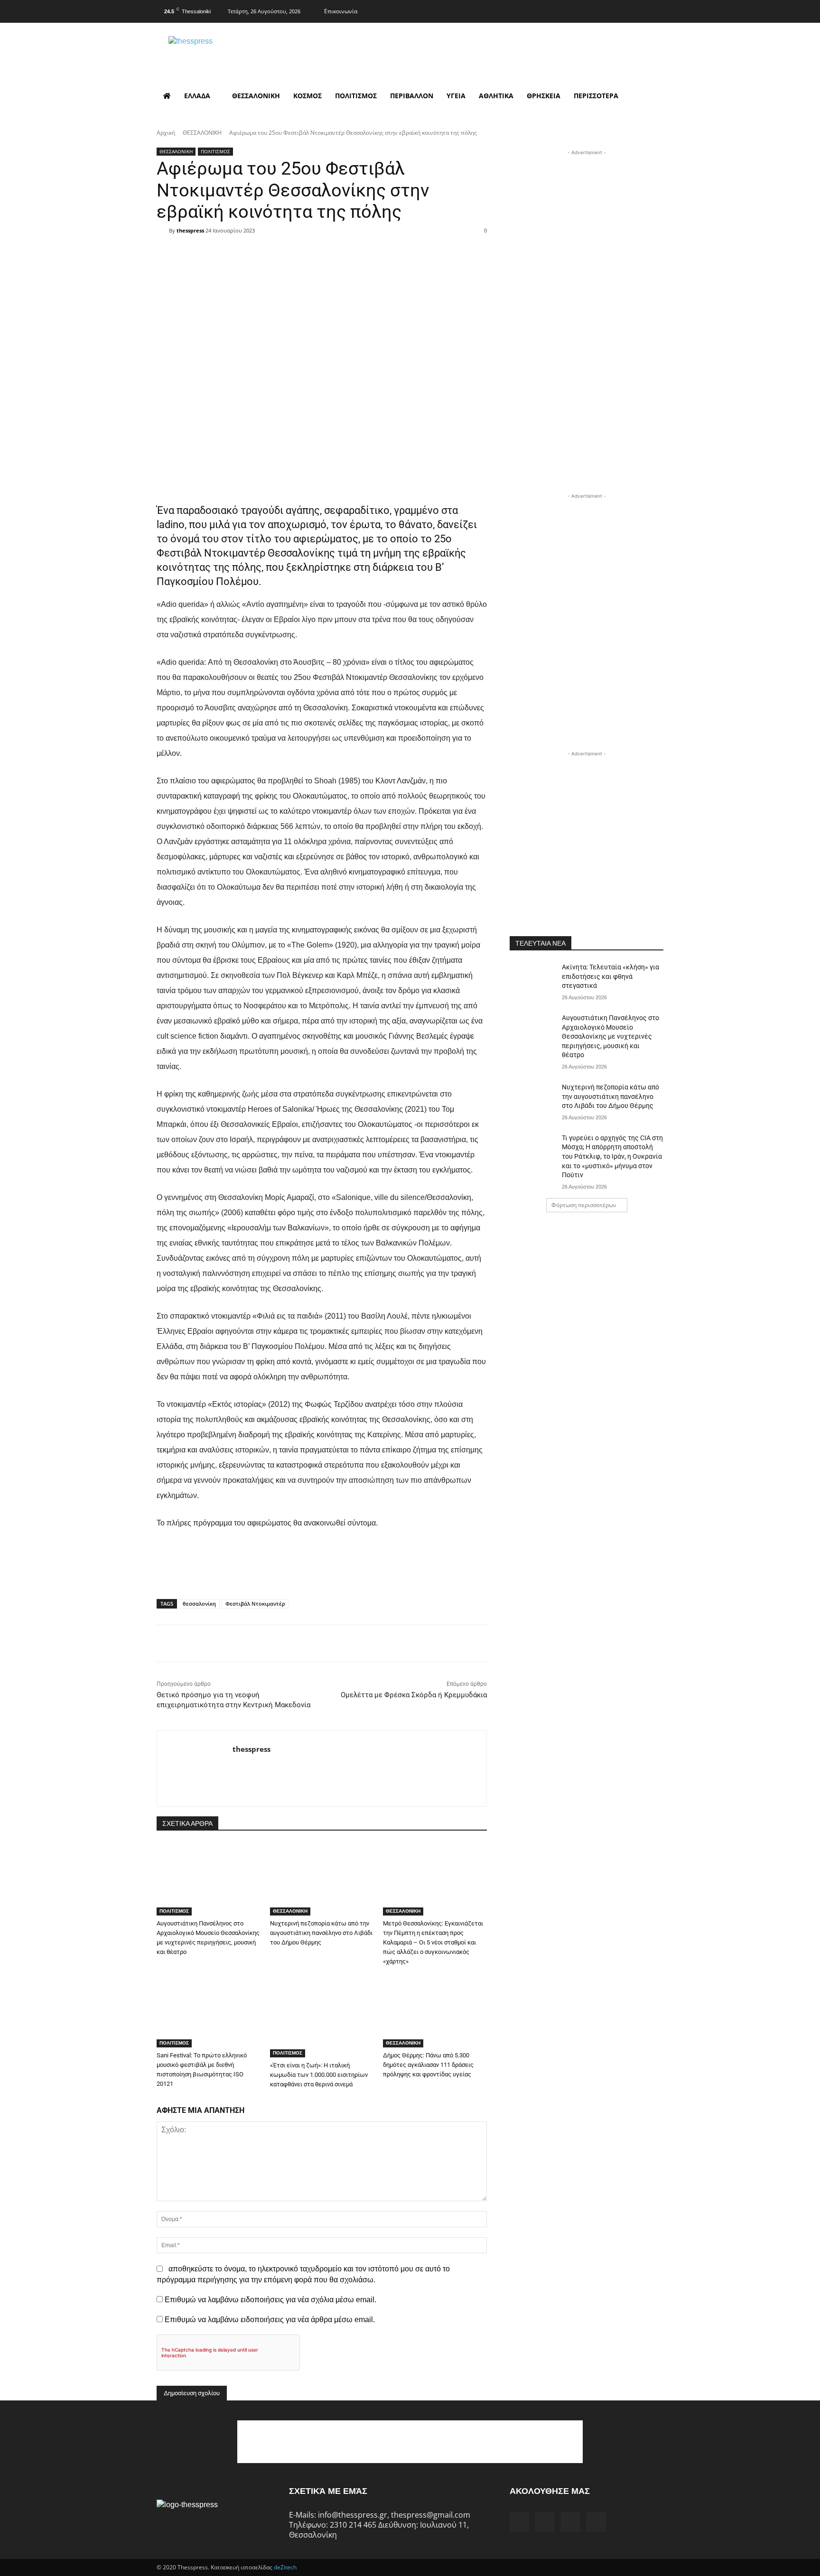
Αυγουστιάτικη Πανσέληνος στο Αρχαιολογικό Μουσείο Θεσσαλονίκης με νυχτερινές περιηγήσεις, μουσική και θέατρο (610, 1036)
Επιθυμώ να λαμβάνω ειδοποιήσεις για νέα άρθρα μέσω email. (270, 2320)
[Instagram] (618, 10)
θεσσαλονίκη (199, 1604)
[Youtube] (655, 10)
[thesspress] (240, 52)
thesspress (190, 230)
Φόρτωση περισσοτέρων (584, 1205)
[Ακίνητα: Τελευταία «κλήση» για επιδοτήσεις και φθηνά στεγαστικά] (533, 979)
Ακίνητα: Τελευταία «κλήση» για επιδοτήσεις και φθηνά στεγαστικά (610, 976)
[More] (382, 247)
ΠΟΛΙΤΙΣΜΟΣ (215, 151)
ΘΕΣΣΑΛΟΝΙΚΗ (202, 133)
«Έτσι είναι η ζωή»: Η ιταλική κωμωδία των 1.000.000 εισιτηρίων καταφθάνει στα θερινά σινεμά (319, 2075)
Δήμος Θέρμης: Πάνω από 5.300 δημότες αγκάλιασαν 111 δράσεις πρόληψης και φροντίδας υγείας (428, 2065)
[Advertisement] (587, 217)
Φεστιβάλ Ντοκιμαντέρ (255, 1604)
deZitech (285, 2567)
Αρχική (166, 133)
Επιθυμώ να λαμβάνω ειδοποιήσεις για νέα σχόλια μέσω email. (270, 2300)
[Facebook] (599, 10)
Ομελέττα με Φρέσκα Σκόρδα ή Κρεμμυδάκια (414, 1695)
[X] (637, 10)
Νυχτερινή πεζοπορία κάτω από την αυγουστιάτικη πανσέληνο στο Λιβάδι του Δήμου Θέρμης (321, 1933)
